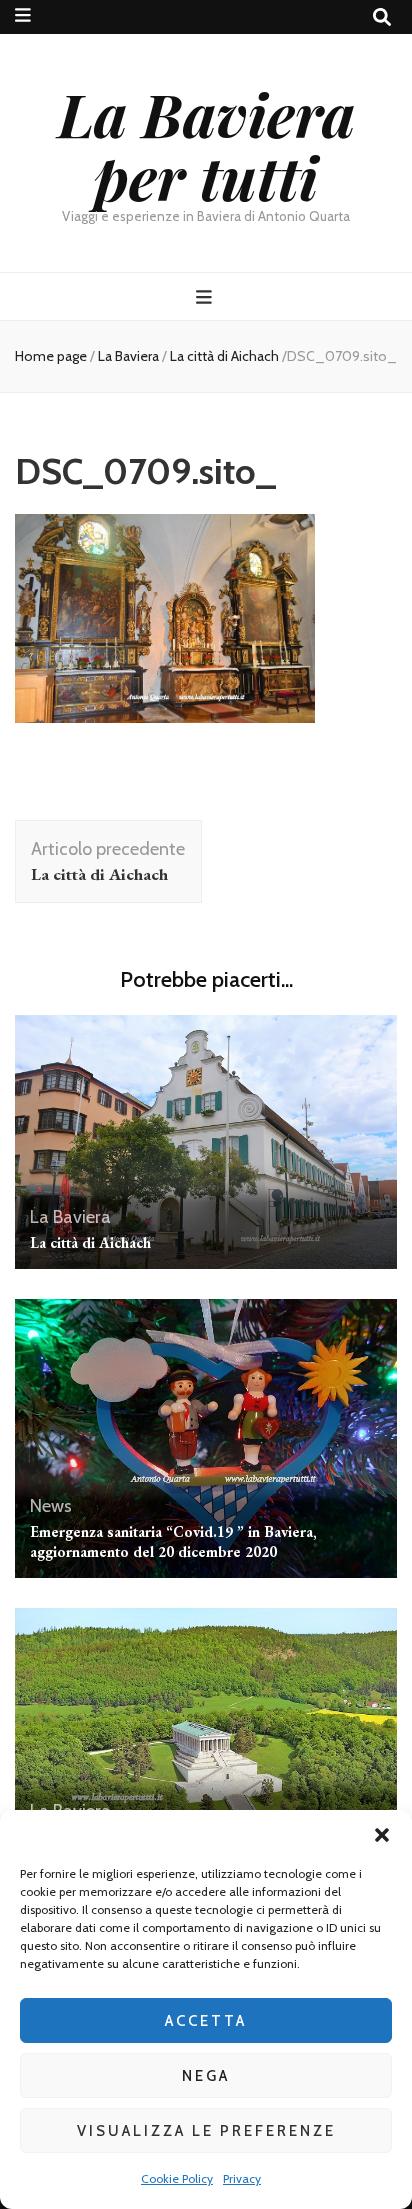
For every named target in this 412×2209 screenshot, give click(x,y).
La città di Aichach (90, 1242)
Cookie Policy (177, 2178)
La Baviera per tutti (206, 144)
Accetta (206, 2021)
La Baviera (128, 356)
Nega (206, 2076)
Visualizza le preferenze (206, 2131)
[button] (382, 1835)
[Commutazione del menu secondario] (23, 15)
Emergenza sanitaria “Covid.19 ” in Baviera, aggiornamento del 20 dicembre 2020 (173, 1541)
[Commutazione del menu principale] (206, 297)
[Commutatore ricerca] (382, 17)
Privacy (242, 2178)
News (51, 1506)
